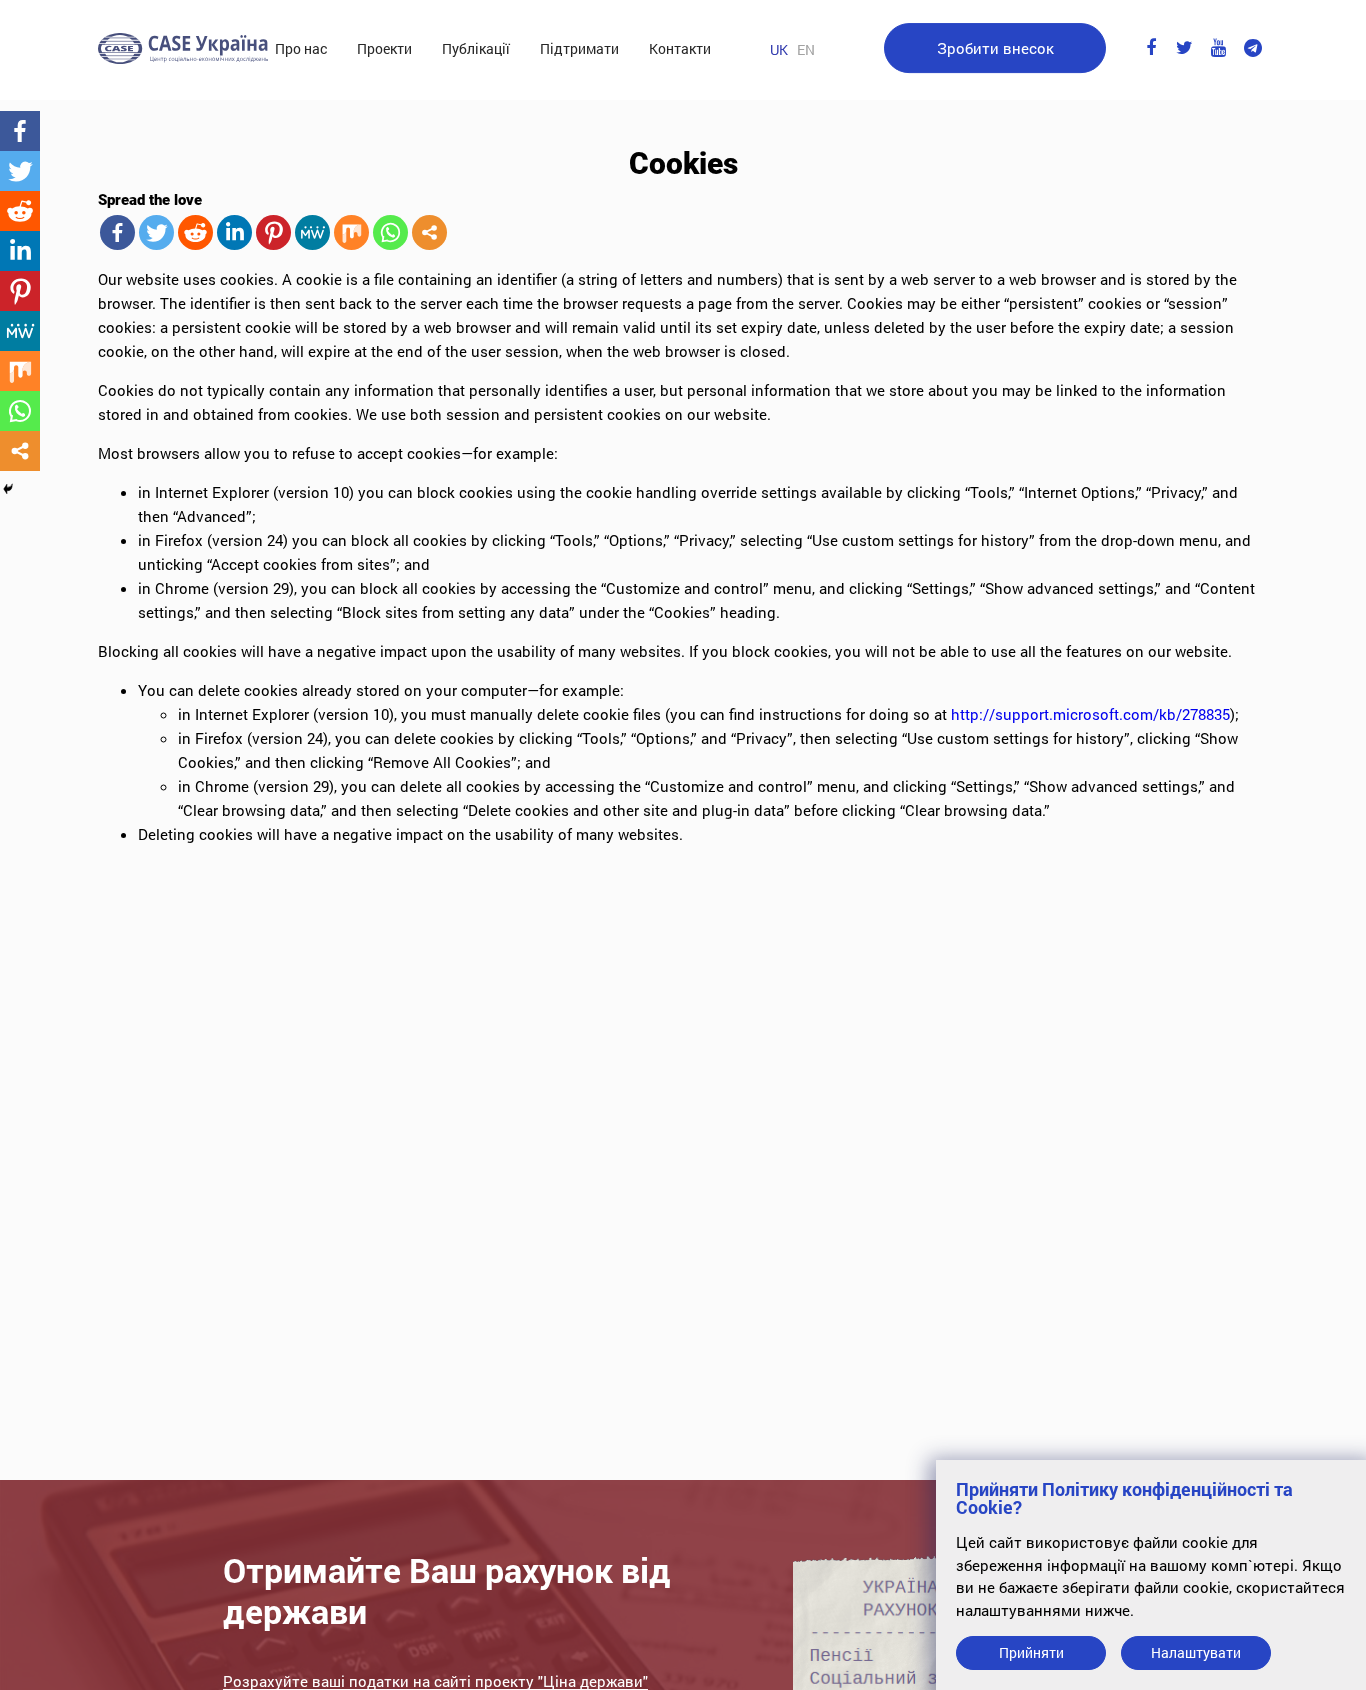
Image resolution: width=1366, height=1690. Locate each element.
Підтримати (579, 48)
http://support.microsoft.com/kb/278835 (1090, 714)
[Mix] (351, 232)
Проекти (384, 48)
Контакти (680, 48)
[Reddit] (195, 232)
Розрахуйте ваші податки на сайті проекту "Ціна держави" (435, 1681)
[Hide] (8, 489)
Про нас (301, 48)
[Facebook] (117, 232)
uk (779, 49)
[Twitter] (156, 232)
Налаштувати (1196, 1652)
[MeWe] (312, 232)
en (806, 49)
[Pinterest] (273, 232)
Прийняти (1031, 1652)
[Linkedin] (234, 232)
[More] (429, 232)
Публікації (476, 48)
